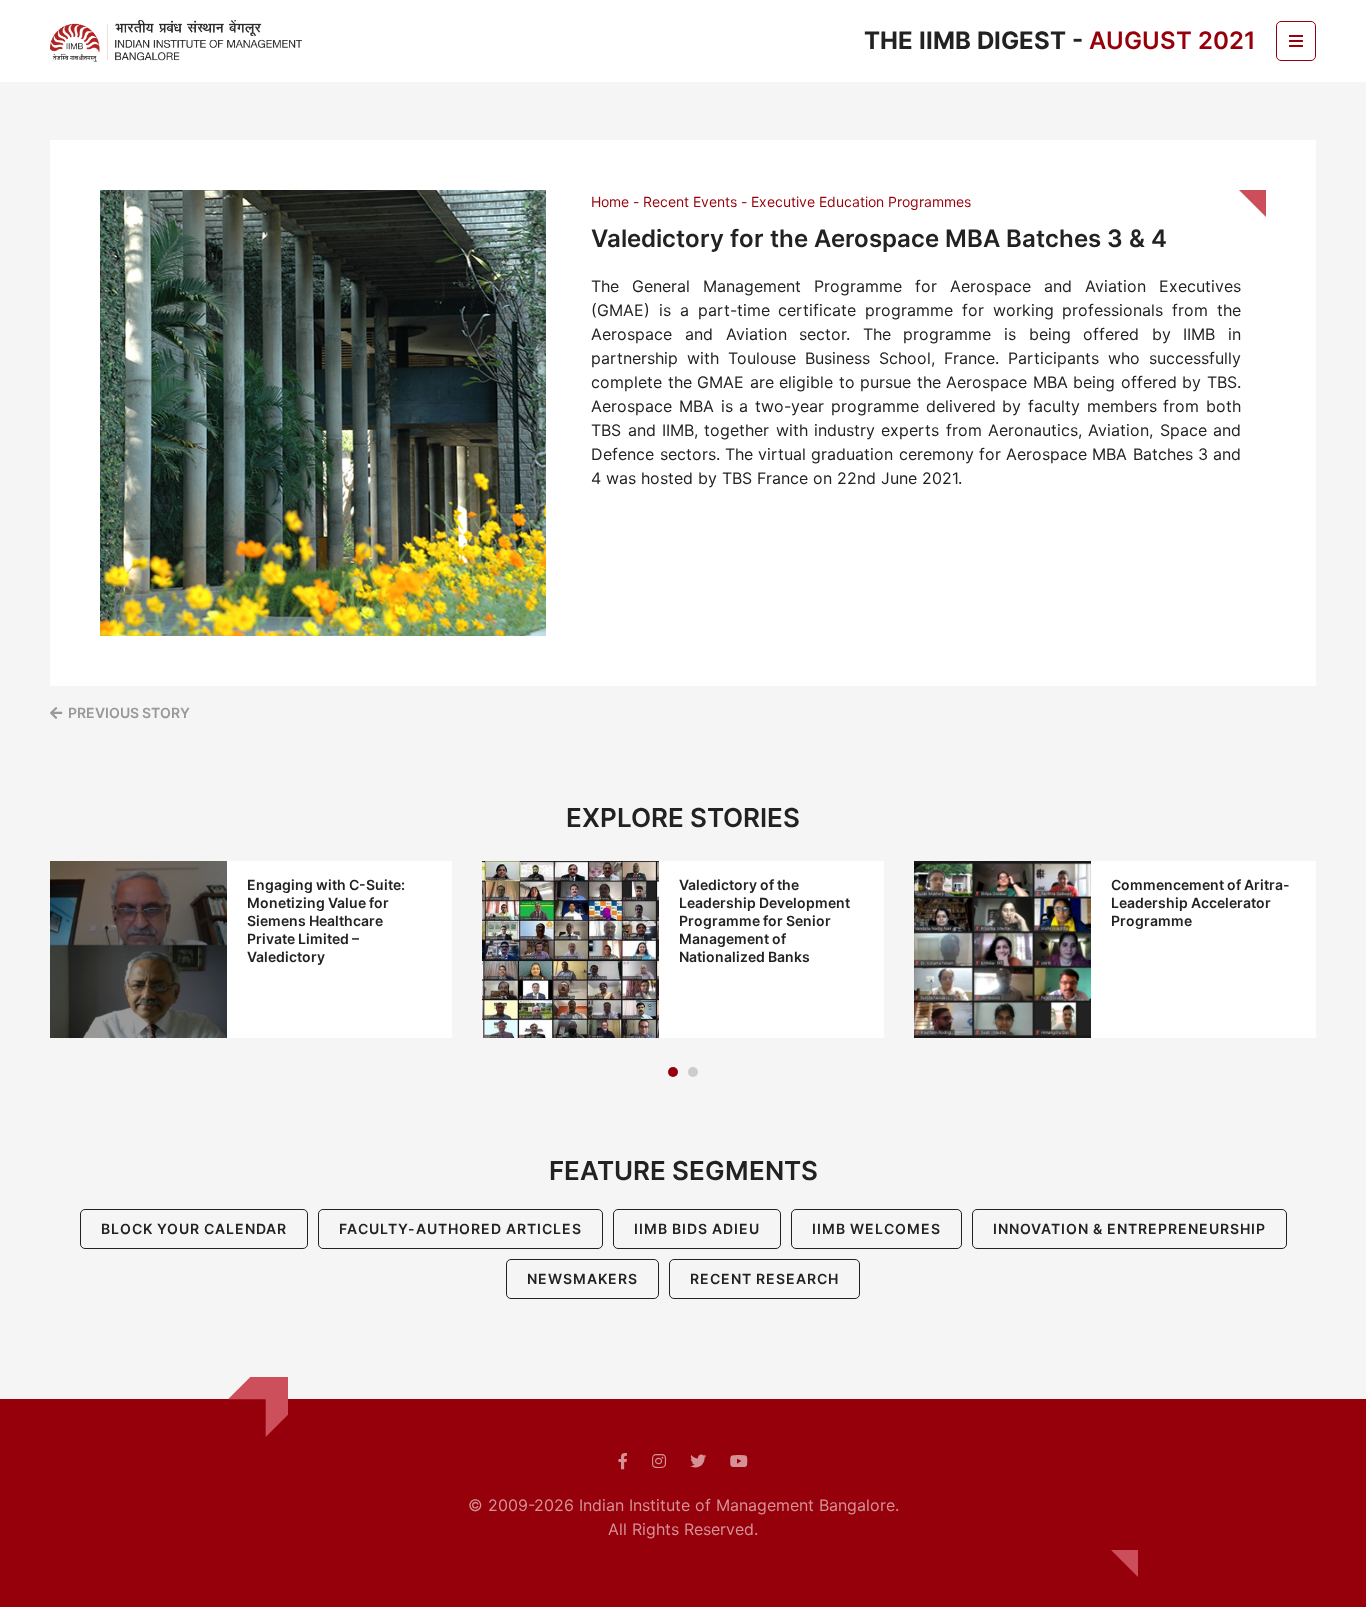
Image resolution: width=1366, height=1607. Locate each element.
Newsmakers (582, 1278)
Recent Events (690, 201)
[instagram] (659, 1461)
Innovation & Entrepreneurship (1129, 1228)
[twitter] (698, 1461)
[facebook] (623, 1461)
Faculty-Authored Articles (460, 1228)
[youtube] (739, 1461)
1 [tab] (673, 1072)
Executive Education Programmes (861, 201)
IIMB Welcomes (876, 1228)
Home (610, 201)
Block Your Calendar (194, 1228)
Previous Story (129, 712)
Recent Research (764, 1278)
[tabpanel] (251, 949)
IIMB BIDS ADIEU (697, 1228)
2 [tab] (693, 1072)
